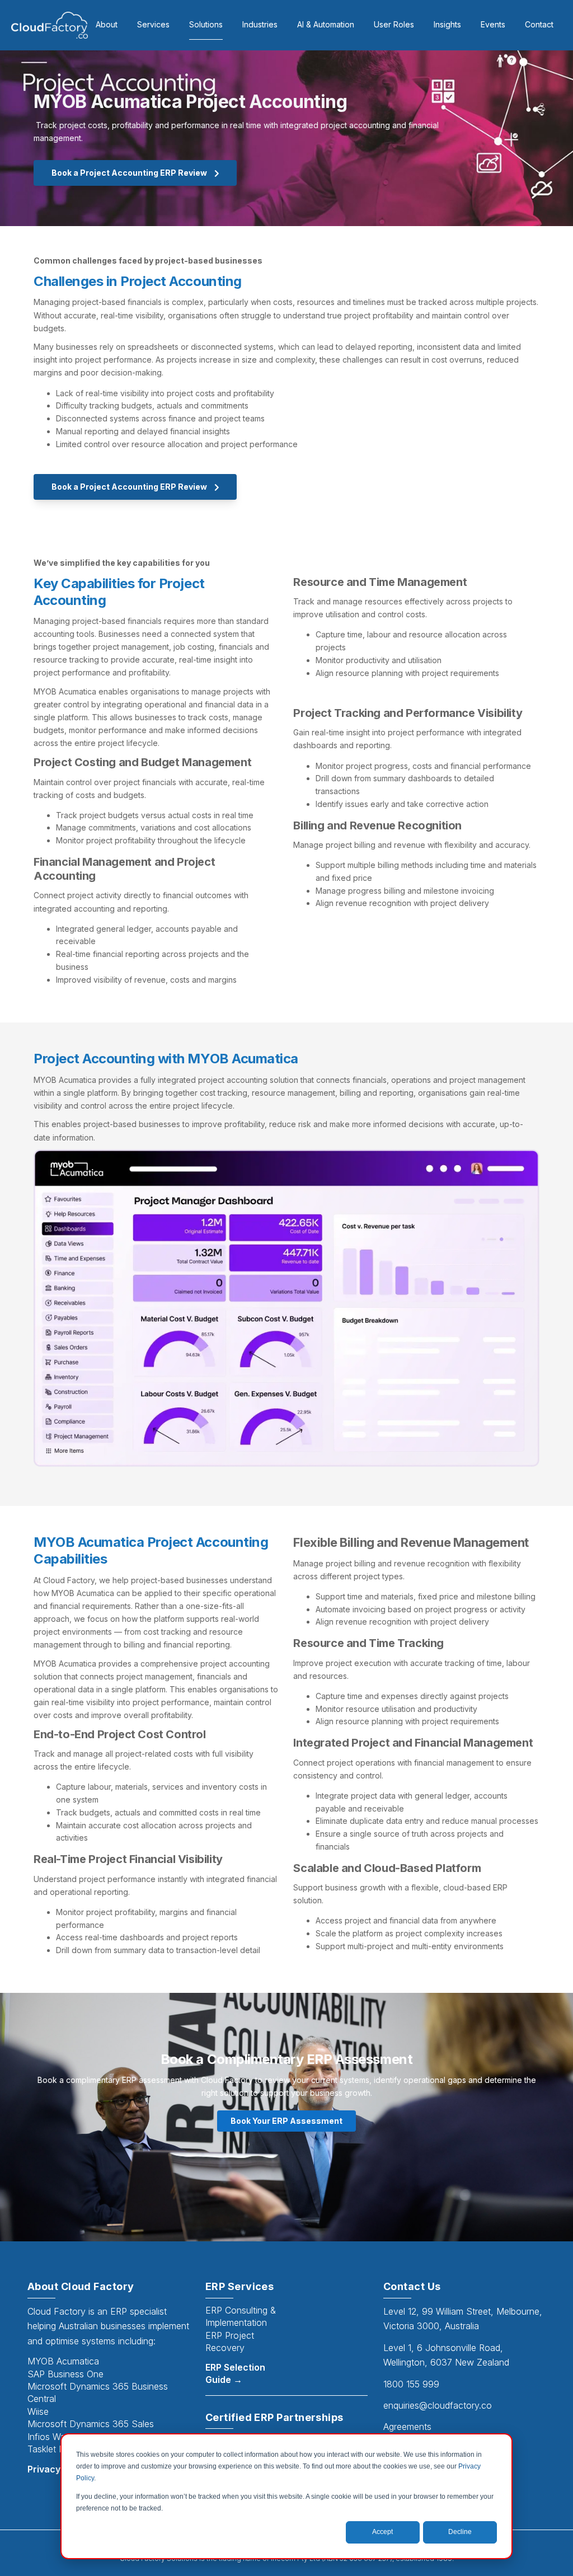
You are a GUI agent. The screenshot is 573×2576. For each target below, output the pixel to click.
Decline (460, 2532)
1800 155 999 (411, 2384)
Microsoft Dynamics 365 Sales (91, 2424)
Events (493, 24)
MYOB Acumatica (63, 2361)
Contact (539, 24)
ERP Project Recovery (230, 2342)
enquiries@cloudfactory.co (438, 2405)
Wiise (38, 2411)
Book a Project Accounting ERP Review (130, 173)
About (107, 24)
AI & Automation (326, 24)
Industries (260, 24)
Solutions (206, 24)
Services (153, 24)
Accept (382, 2532)
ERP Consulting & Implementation (241, 2316)
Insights (447, 24)
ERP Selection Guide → (235, 2373)
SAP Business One (65, 2374)
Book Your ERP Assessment (286, 2121)
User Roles (394, 24)
